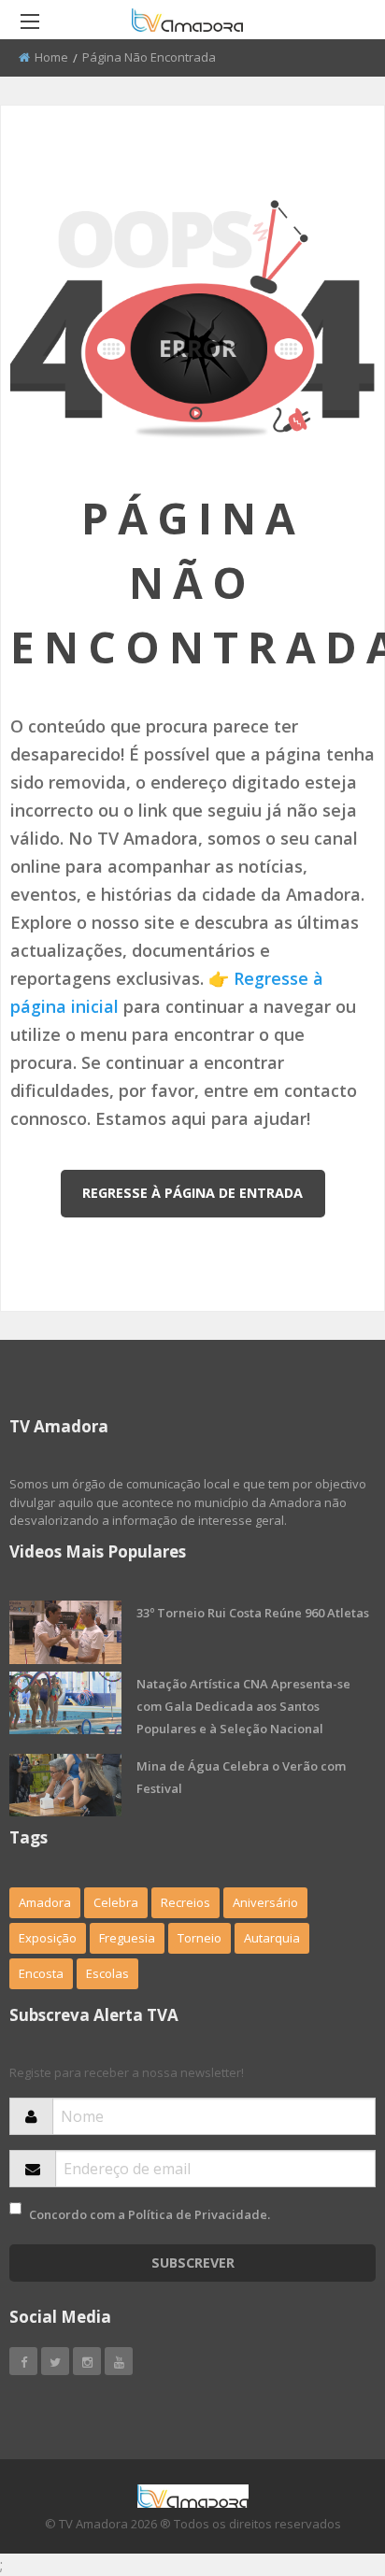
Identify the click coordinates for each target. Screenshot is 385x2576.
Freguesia (127, 1938)
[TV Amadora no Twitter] (55, 2361)
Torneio (200, 1938)
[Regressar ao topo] (324, 2459)
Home (51, 57)
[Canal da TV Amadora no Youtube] (119, 2361)
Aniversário (265, 1902)
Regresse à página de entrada (192, 1193)
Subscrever (193, 2263)
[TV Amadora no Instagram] (87, 2361)
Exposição (48, 1938)
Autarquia (272, 1938)
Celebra (116, 1902)
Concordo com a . (150, 2214)
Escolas (107, 1973)
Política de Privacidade (198, 2214)
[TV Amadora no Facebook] (23, 2361)
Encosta (41, 1973)
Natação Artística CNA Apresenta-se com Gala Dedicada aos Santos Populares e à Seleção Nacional (243, 1706)
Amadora (45, 1902)
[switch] (15, 2208)
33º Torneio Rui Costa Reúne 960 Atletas (253, 1613)
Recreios (185, 1902)
